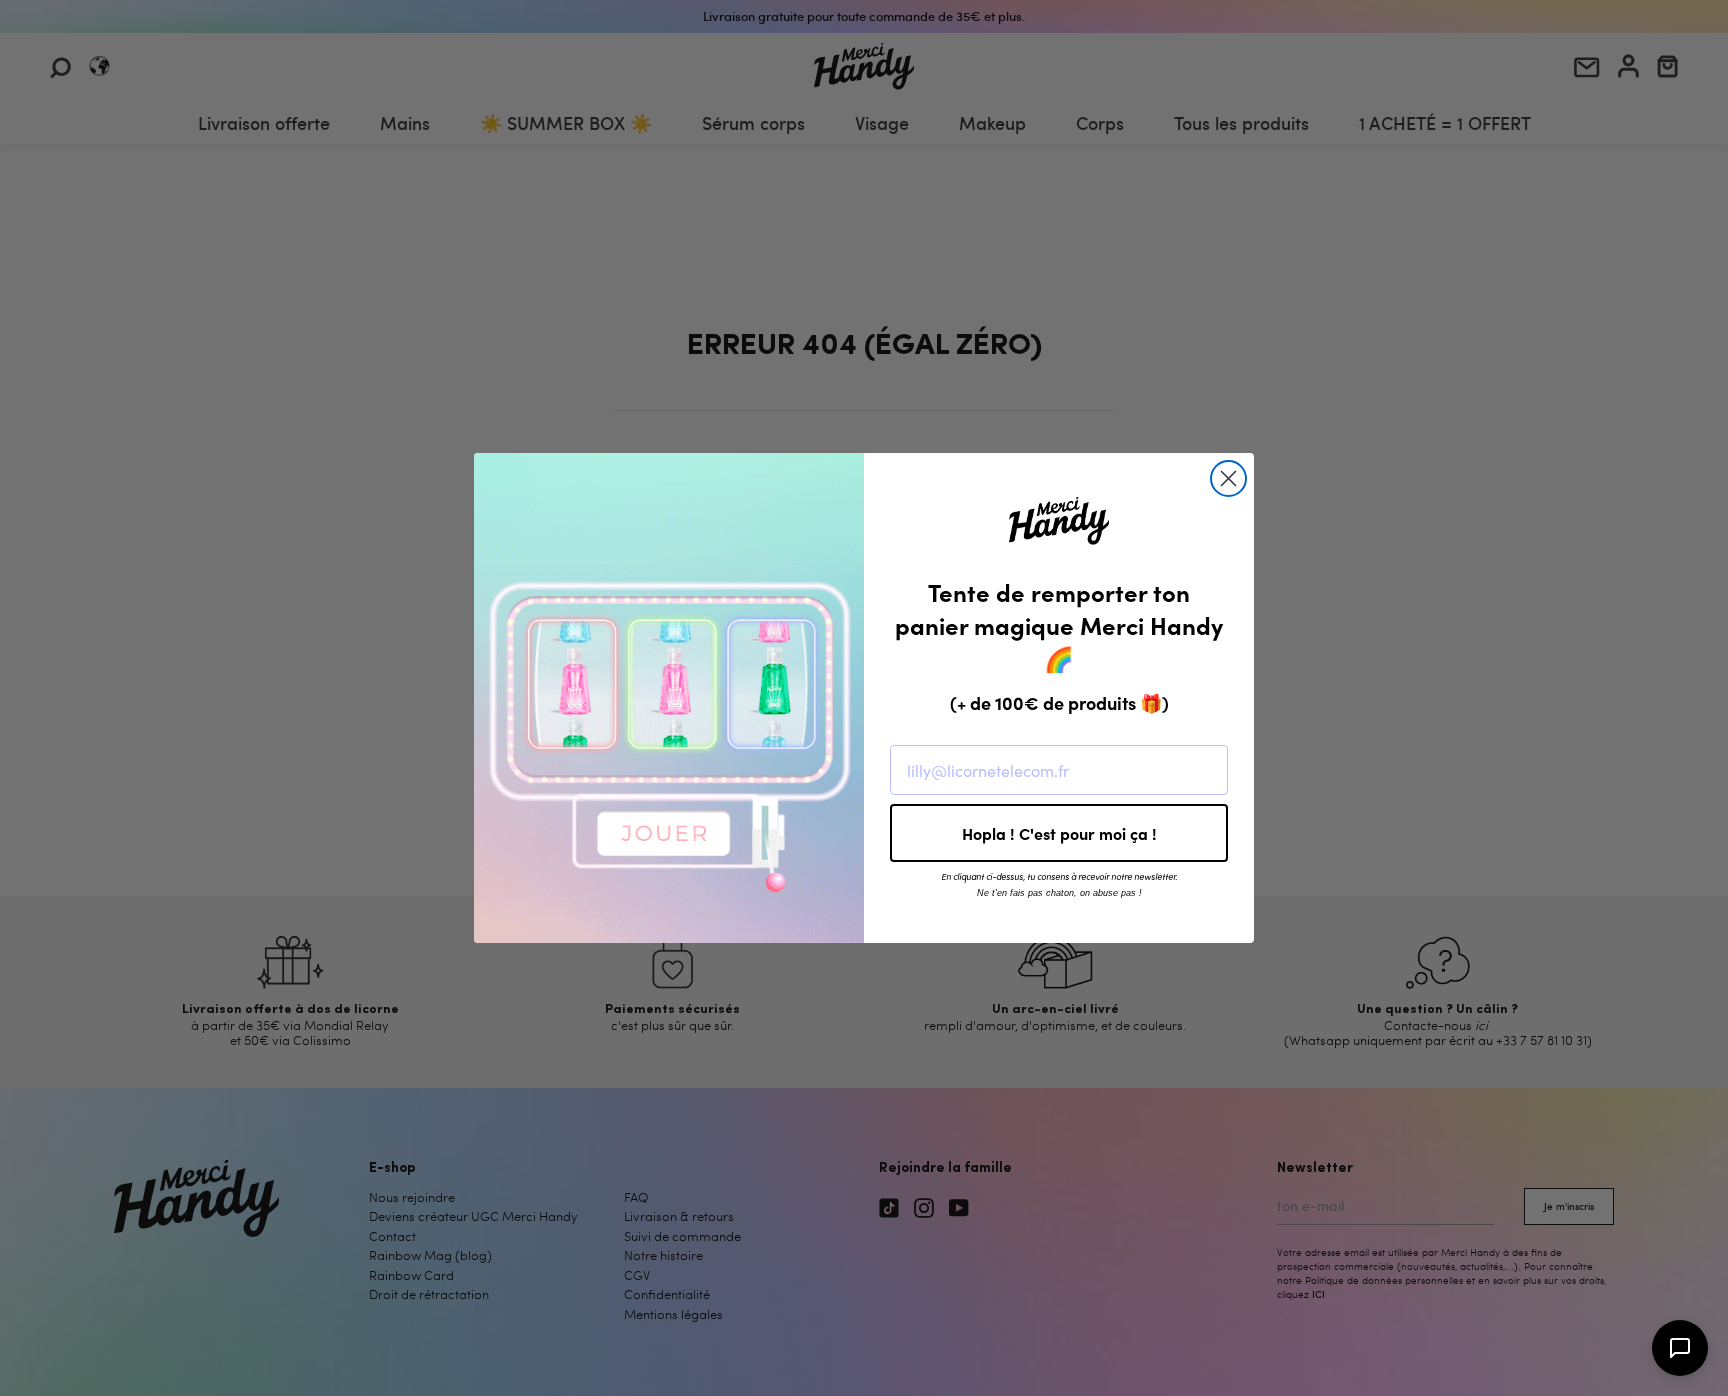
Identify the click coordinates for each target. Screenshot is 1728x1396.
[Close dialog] (1228, 478)
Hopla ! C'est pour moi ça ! (1059, 833)
